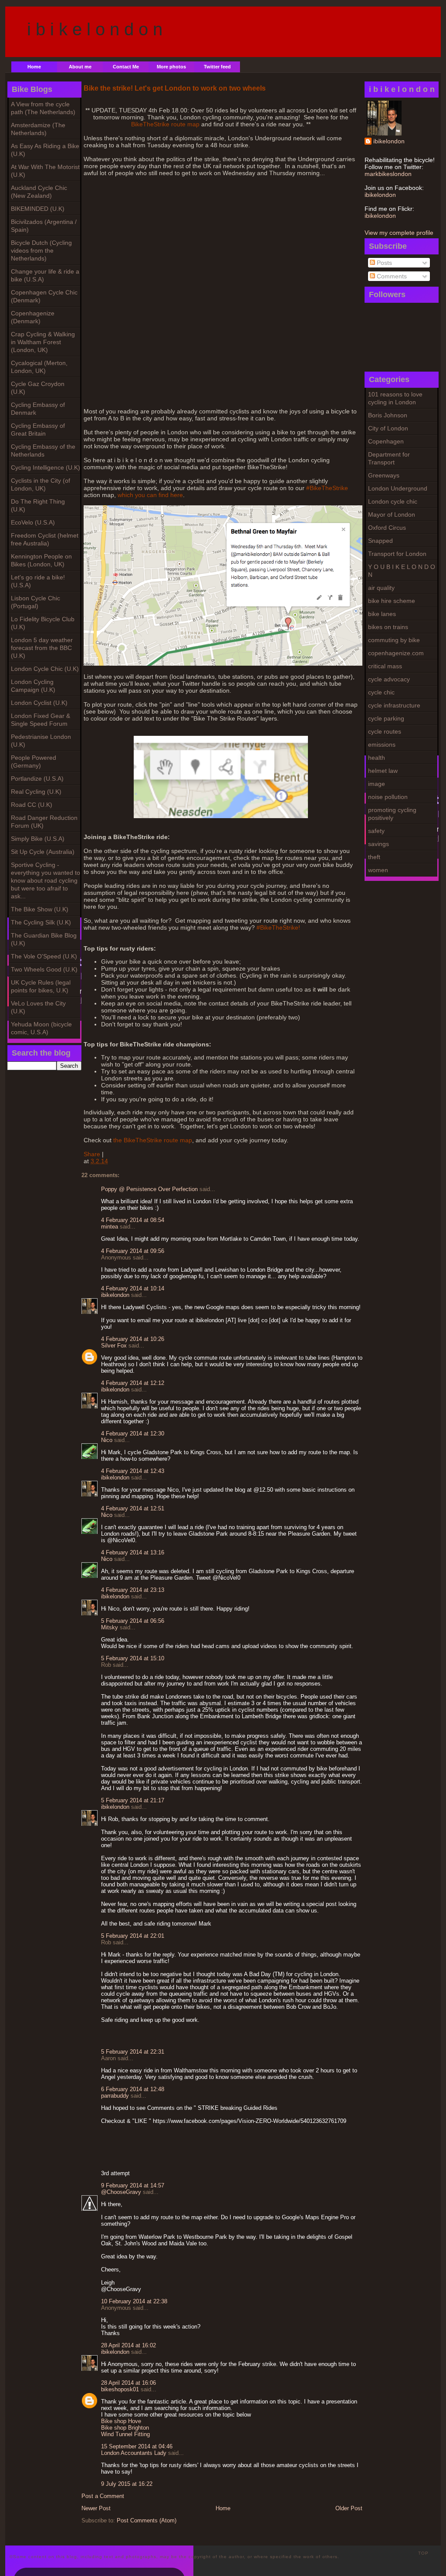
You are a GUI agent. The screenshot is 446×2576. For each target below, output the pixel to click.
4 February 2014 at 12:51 (133, 1508)
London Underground (398, 488)
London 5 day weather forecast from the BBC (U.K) (42, 648)
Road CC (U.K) (32, 805)
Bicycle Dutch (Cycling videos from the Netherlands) (41, 250)
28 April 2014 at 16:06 (128, 2383)
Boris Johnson (388, 415)
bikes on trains (388, 627)
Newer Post (96, 2508)
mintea (110, 1227)
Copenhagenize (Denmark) (33, 317)
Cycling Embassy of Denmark (38, 409)
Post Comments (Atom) (147, 2520)
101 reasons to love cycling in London (395, 398)
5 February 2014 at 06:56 (133, 1621)
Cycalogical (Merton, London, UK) (39, 367)
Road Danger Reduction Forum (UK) (44, 822)
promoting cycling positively (392, 814)
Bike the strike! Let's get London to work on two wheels (175, 88)
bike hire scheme (392, 601)
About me (80, 67)
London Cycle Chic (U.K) (45, 669)
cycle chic (381, 692)
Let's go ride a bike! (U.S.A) (38, 581)
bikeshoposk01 (120, 2389)
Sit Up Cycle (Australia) (43, 852)
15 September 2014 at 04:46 (137, 2446)
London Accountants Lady (134, 2453)
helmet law (383, 771)
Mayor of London (392, 515)
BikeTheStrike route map (165, 124)
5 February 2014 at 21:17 (133, 1800)
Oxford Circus (387, 528)
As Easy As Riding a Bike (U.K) (45, 150)
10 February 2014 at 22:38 (134, 2301)
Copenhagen (386, 441)
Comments (391, 276)
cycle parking (386, 718)
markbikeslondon (388, 174)
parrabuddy (115, 2096)
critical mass (385, 666)
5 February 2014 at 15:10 (133, 1658)
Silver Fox (114, 1346)
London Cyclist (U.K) (39, 703)
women (378, 870)
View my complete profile (399, 233)
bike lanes (382, 614)
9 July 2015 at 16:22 (127, 2484)
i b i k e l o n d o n (95, 29)
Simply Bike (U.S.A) (38, 839)
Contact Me (126, 67)
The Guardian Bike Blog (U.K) (44, 939)
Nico (107, 1440)
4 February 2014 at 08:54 (133, 1220)
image (377, 784)
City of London (388, 428)
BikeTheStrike (329, 488)
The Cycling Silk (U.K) (41, 922)
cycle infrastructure (394, 705)
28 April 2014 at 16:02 (128, 2345)
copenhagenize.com (396, 653)
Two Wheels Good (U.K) (44, 969)
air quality (381, 588)
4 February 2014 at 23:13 (133, 1590)
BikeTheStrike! (280, 927)
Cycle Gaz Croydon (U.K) (38, 388)
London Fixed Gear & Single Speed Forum (41, 720)
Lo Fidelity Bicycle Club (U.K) (43, 623)
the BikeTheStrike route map (153, 1140)
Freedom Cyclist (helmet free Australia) (45, 539)
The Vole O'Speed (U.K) (44, 956)
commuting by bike (394, 640)
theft (374, 857)
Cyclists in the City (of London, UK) (41, 484)
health (377, 758)
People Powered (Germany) (34, 762)
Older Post (349, 2508)
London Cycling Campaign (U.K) (33, 686)
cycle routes (385, 731)
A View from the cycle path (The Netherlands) (43, 108)
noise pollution (388, 797)
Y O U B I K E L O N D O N (402, 571)
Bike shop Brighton (125, 2428)
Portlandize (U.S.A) (37, 779)
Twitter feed (217, 67)
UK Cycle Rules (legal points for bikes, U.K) (41, 986)
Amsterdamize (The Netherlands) (38, 129)
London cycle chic (393, 501)
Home (34, 67)
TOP (423, 2553)
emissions (382, 745)
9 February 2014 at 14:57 (133, 2185)
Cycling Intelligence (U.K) (46, 467)
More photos (171, 67)
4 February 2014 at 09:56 (133, 1251)
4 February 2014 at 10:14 (133, 1288)
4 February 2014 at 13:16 (133, 1552)
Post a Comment (103, 2496)
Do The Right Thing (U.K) (38, 505)
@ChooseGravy (121, 2192)
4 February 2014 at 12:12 (133, 1383)
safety (376, 831)
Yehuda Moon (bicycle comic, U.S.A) (41, 1028)
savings (378, 844)
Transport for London (397, 554)
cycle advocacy (389, 679)
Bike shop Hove (121, 2421)
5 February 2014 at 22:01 (133, 1936)
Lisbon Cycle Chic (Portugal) (35, 602)
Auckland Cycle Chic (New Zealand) (39, 192)
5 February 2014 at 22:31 (133, 2052)
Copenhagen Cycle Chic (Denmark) (44, 296)
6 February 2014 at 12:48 (133, 2089)
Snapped (380, 541)
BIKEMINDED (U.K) (38, 209)
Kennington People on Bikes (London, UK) (41, 560)
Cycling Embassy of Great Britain (38, 430)
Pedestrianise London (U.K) (41, 741)
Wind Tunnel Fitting (125, 2434)
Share (92, 1154)
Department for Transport (389, 458)
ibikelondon (389, 141)
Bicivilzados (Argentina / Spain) (44, 226)
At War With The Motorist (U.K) (45, 171)
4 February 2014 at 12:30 (133, 1434)
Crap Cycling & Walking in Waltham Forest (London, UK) (43, 342)
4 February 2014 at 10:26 (133, 1339)
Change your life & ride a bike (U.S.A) (45, 275)
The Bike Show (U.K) (40, 909)
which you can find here (150, 495)
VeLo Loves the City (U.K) (38, 1007)
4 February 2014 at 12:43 (133, 1471)
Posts (383, 263)
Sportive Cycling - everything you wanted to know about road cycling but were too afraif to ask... (46, 880)
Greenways (384, 475)
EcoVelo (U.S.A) (33, 522)
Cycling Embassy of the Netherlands (43, 450)
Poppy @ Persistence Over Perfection (149, 1189)
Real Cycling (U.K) (36, 792)
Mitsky (110, 1627)
